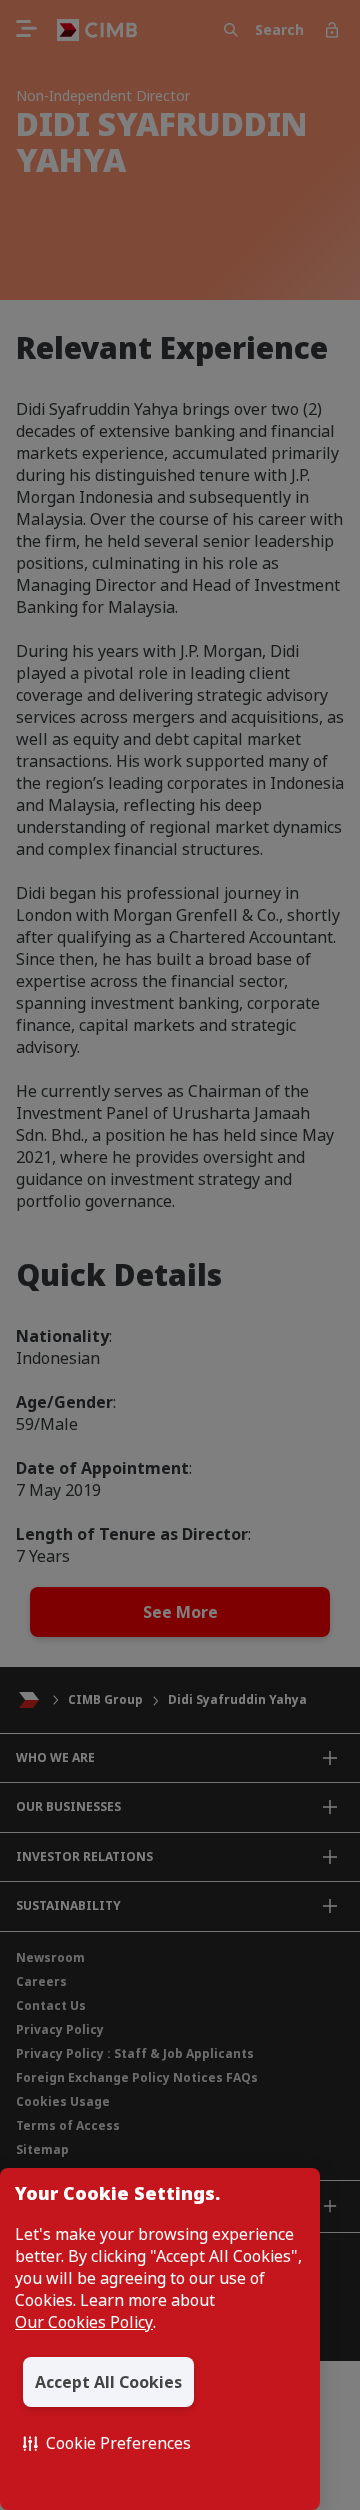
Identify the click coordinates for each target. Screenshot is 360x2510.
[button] (107, 2443)
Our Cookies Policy (84, 2322)
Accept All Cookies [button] (108, 2382)
